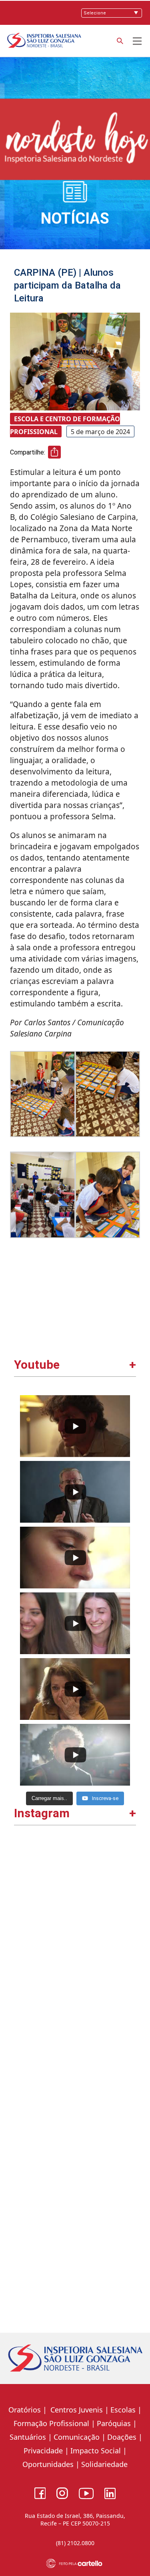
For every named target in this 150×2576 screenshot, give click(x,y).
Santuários (27, 2437)
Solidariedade (104, 2464)
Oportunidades (48, 2464)
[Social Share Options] (24, 1951)
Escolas (123, 2410)
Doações (122, 2437)
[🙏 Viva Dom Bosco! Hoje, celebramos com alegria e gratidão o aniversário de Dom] (75, 2254)
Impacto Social (96, 2451)
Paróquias (114, 2423)
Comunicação (77, 2437)
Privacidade (43, 2451)
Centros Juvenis (76, 2410)
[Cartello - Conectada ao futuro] (75, 2563)
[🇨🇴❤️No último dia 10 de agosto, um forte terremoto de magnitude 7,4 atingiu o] (75, 1899)
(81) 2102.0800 (75, 2543)
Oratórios (25, 2410)
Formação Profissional (51, 2423)
